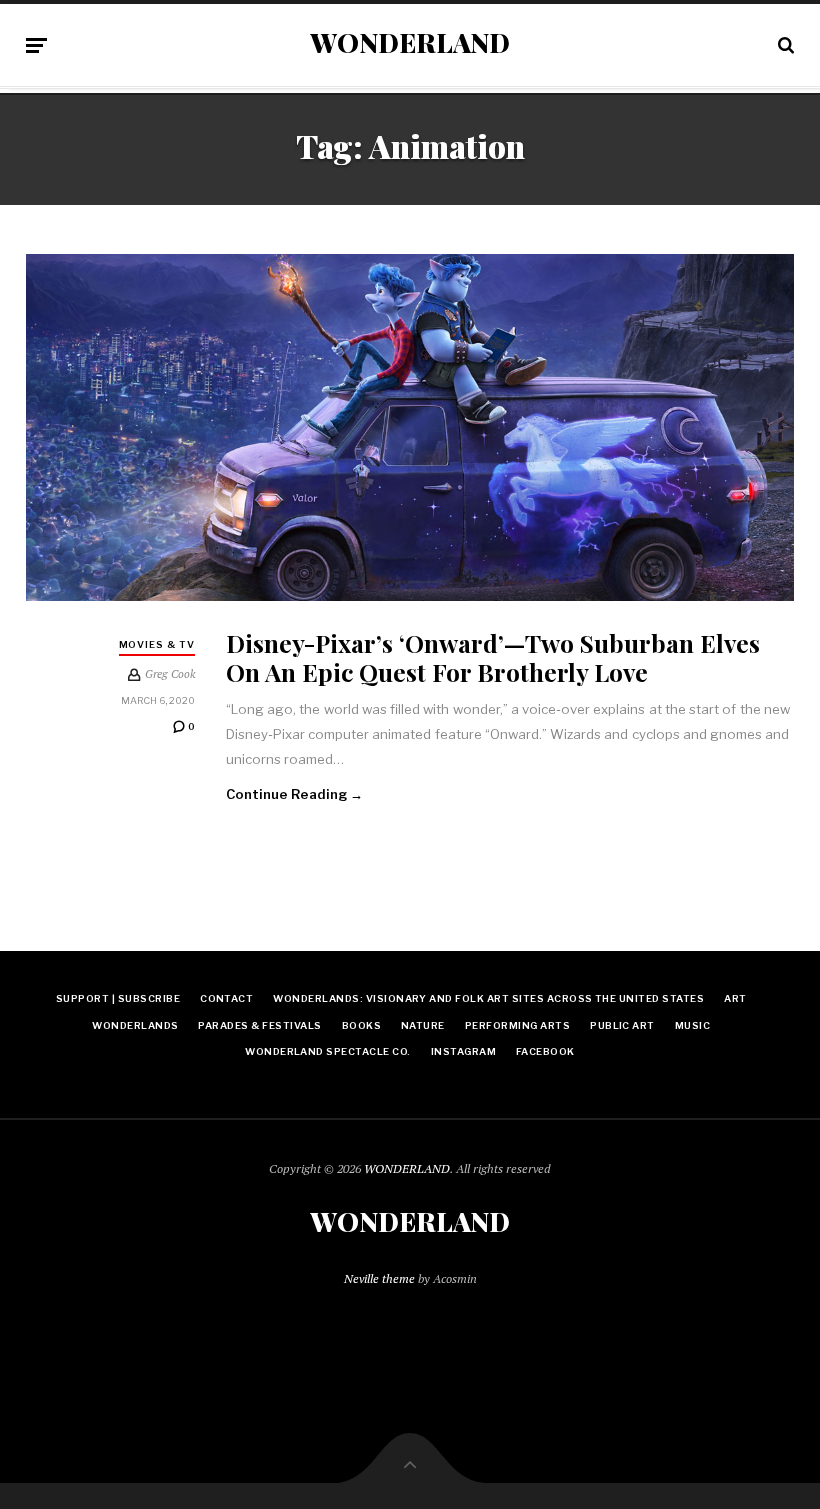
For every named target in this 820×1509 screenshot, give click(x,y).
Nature (423, 1025)
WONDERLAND (410, 43)
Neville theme (379, 1278)
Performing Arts (517, 1025)
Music (692, 1025)
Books (361, 1025)
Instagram (463, 1051)
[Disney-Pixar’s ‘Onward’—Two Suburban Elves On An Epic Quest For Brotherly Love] (410, 428)
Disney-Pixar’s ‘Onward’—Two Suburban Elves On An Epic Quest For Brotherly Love (493, 657)
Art (735, 998)
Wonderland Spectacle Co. (328, 1051)
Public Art (622, 1025)
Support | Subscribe (118, 998)
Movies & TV (157, 644)
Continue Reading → (295, 794)
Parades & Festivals (259, 1025)
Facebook (545, 1051)
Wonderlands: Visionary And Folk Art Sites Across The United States (488, 998)
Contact (226, 998)
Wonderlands (135, 1025)
